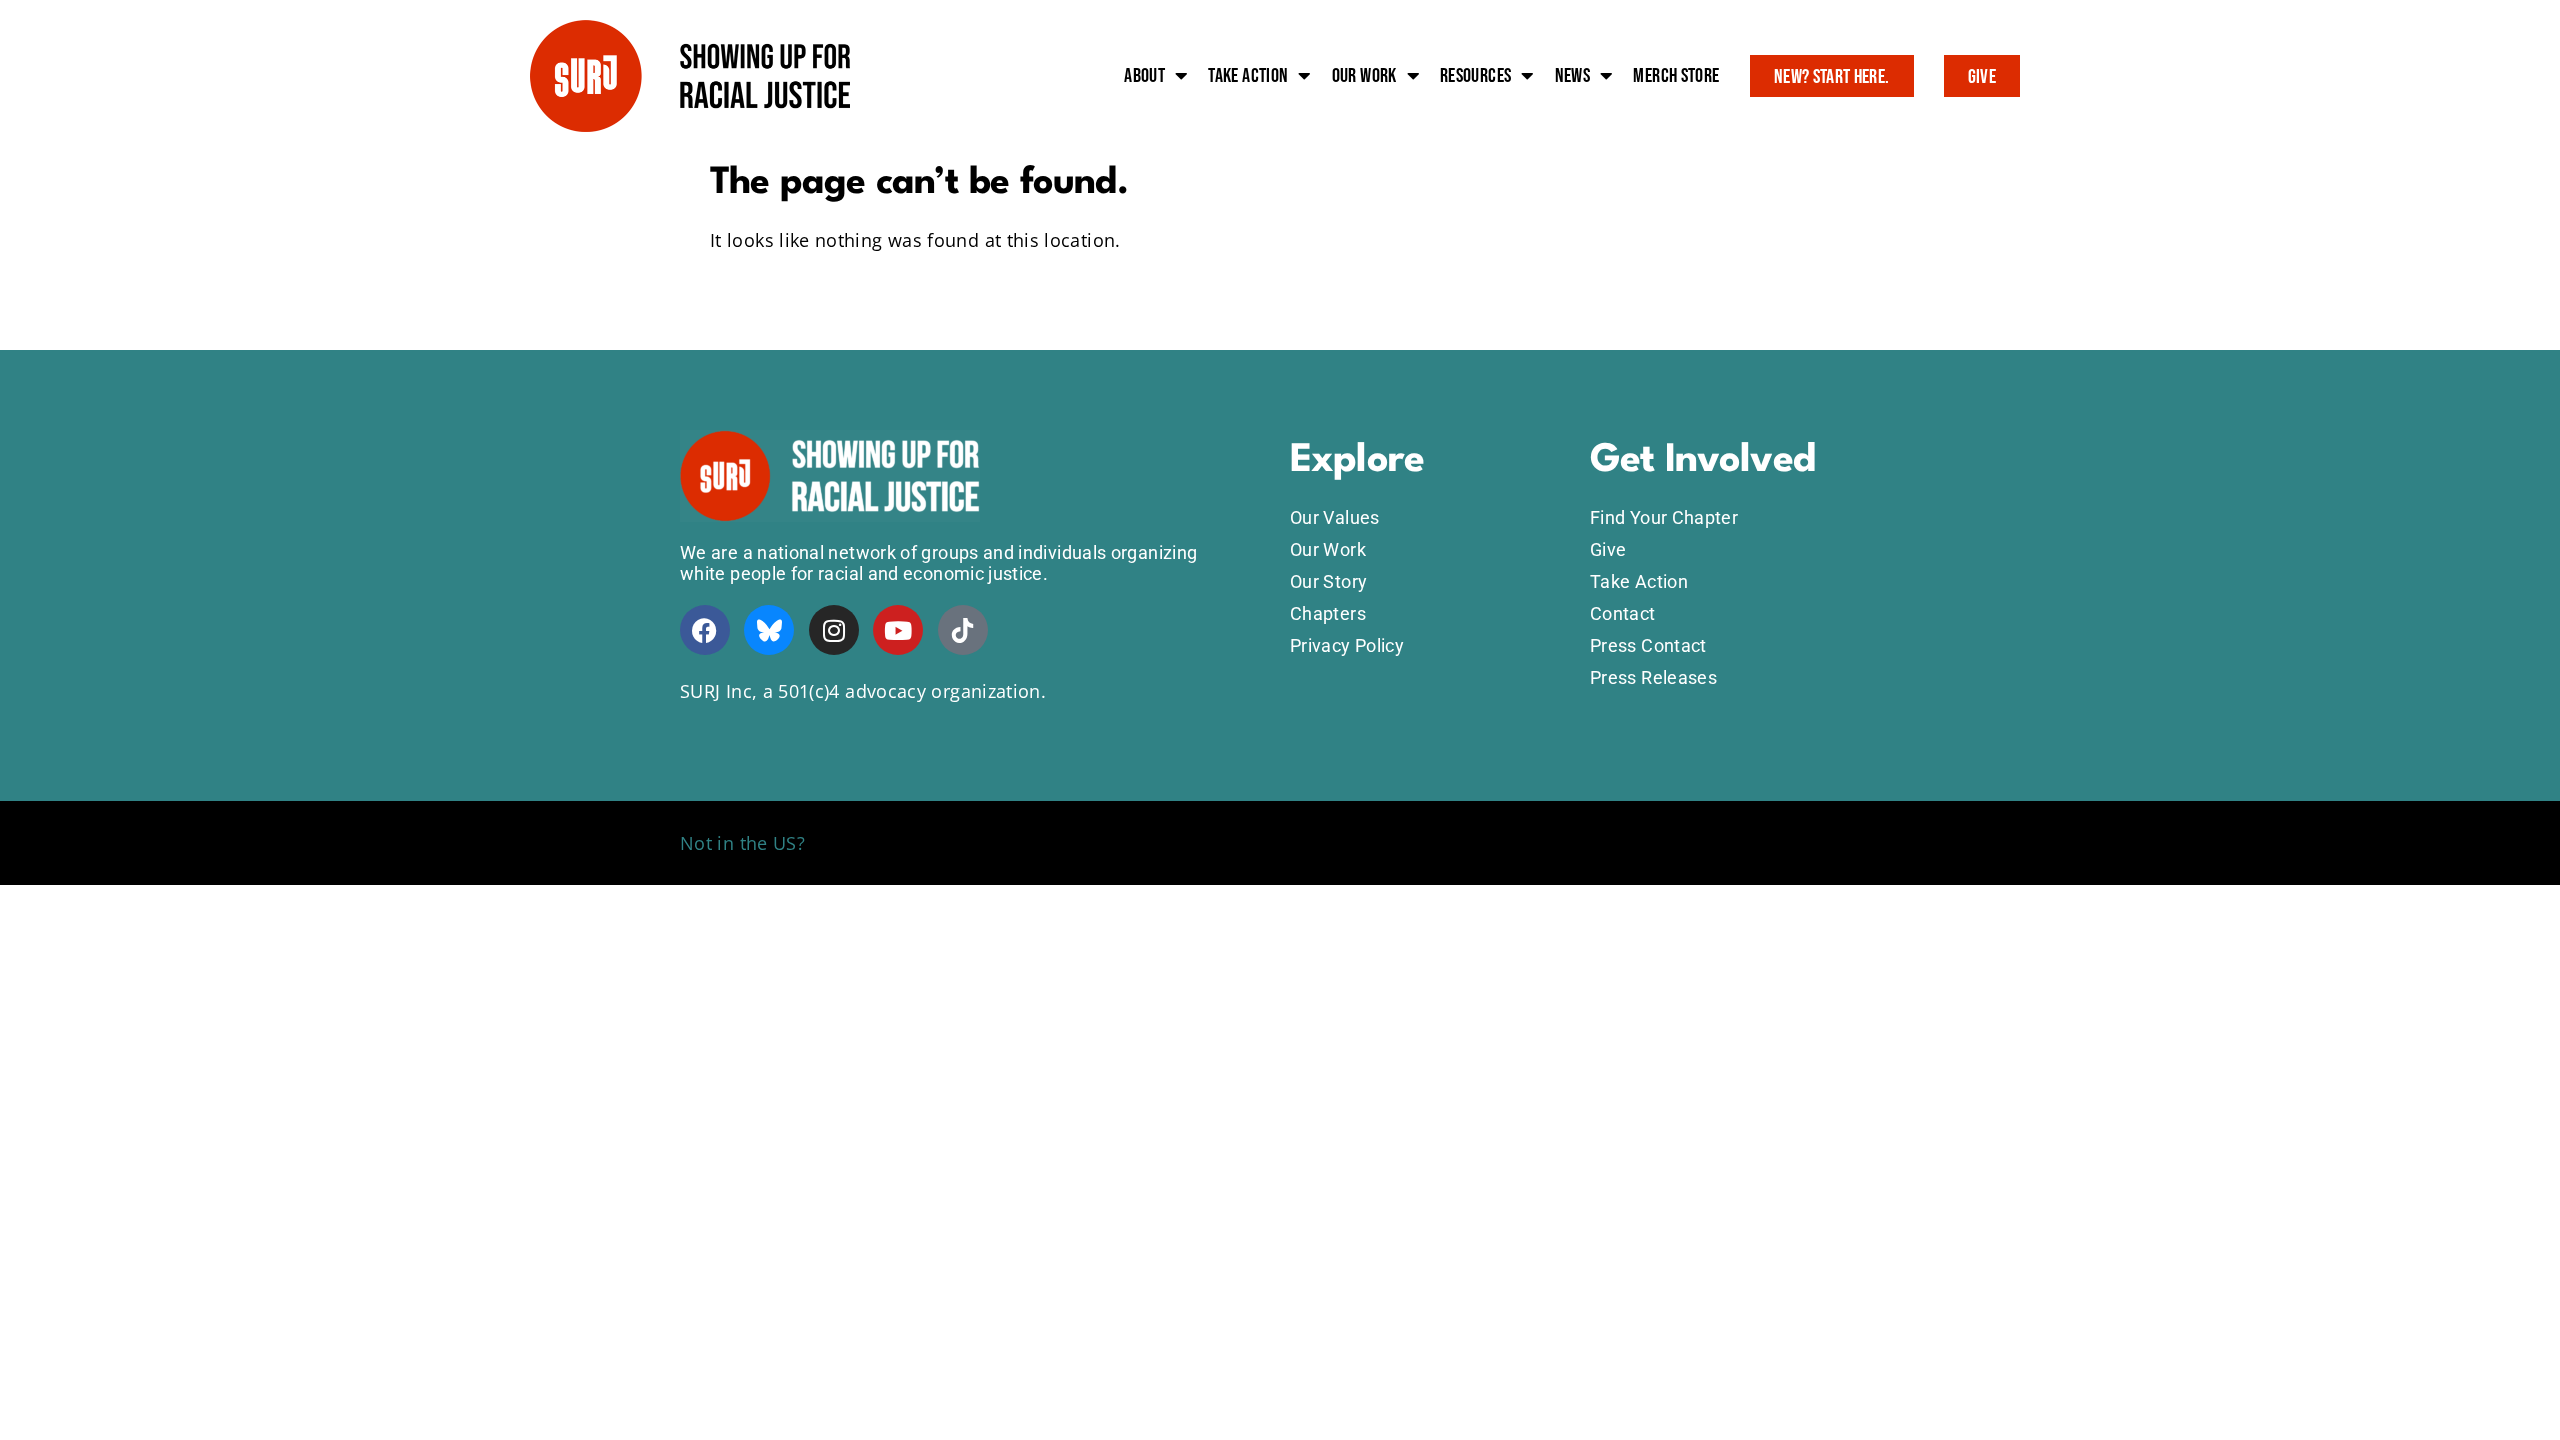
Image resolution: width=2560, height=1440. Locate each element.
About (1144, 76)
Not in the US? (742, 843)
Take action (1248, 76)
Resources (1475, 76)
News (1572, 76)
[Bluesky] (769, 630)
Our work (1364, 76)
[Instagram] (834, 630)
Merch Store (1676, 76)
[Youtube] (898, 630)
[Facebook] (705, 630)
